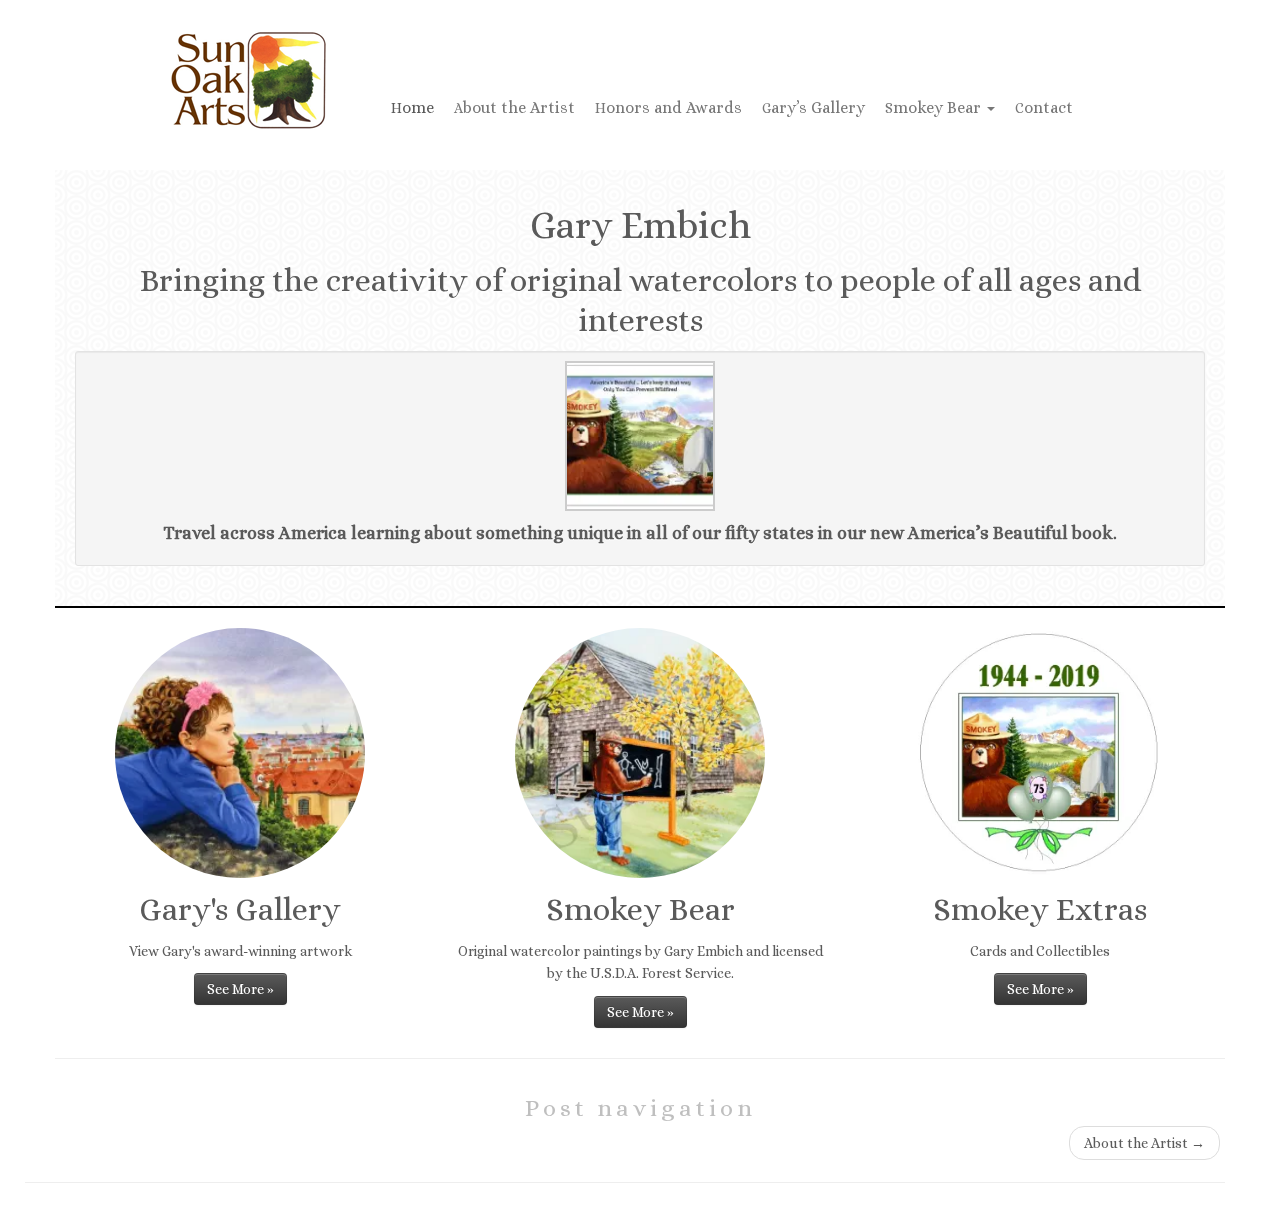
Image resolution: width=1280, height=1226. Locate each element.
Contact (1044, 107)
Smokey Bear (935, 107)
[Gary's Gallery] (240, 753)
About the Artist (514, 107)
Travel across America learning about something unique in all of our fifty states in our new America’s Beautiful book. (640, 533)
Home (412, 107)
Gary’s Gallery (813, 107)
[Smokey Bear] (640, 753)
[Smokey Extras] (1040, 753)
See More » (240, 989)
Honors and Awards (668, 107)
